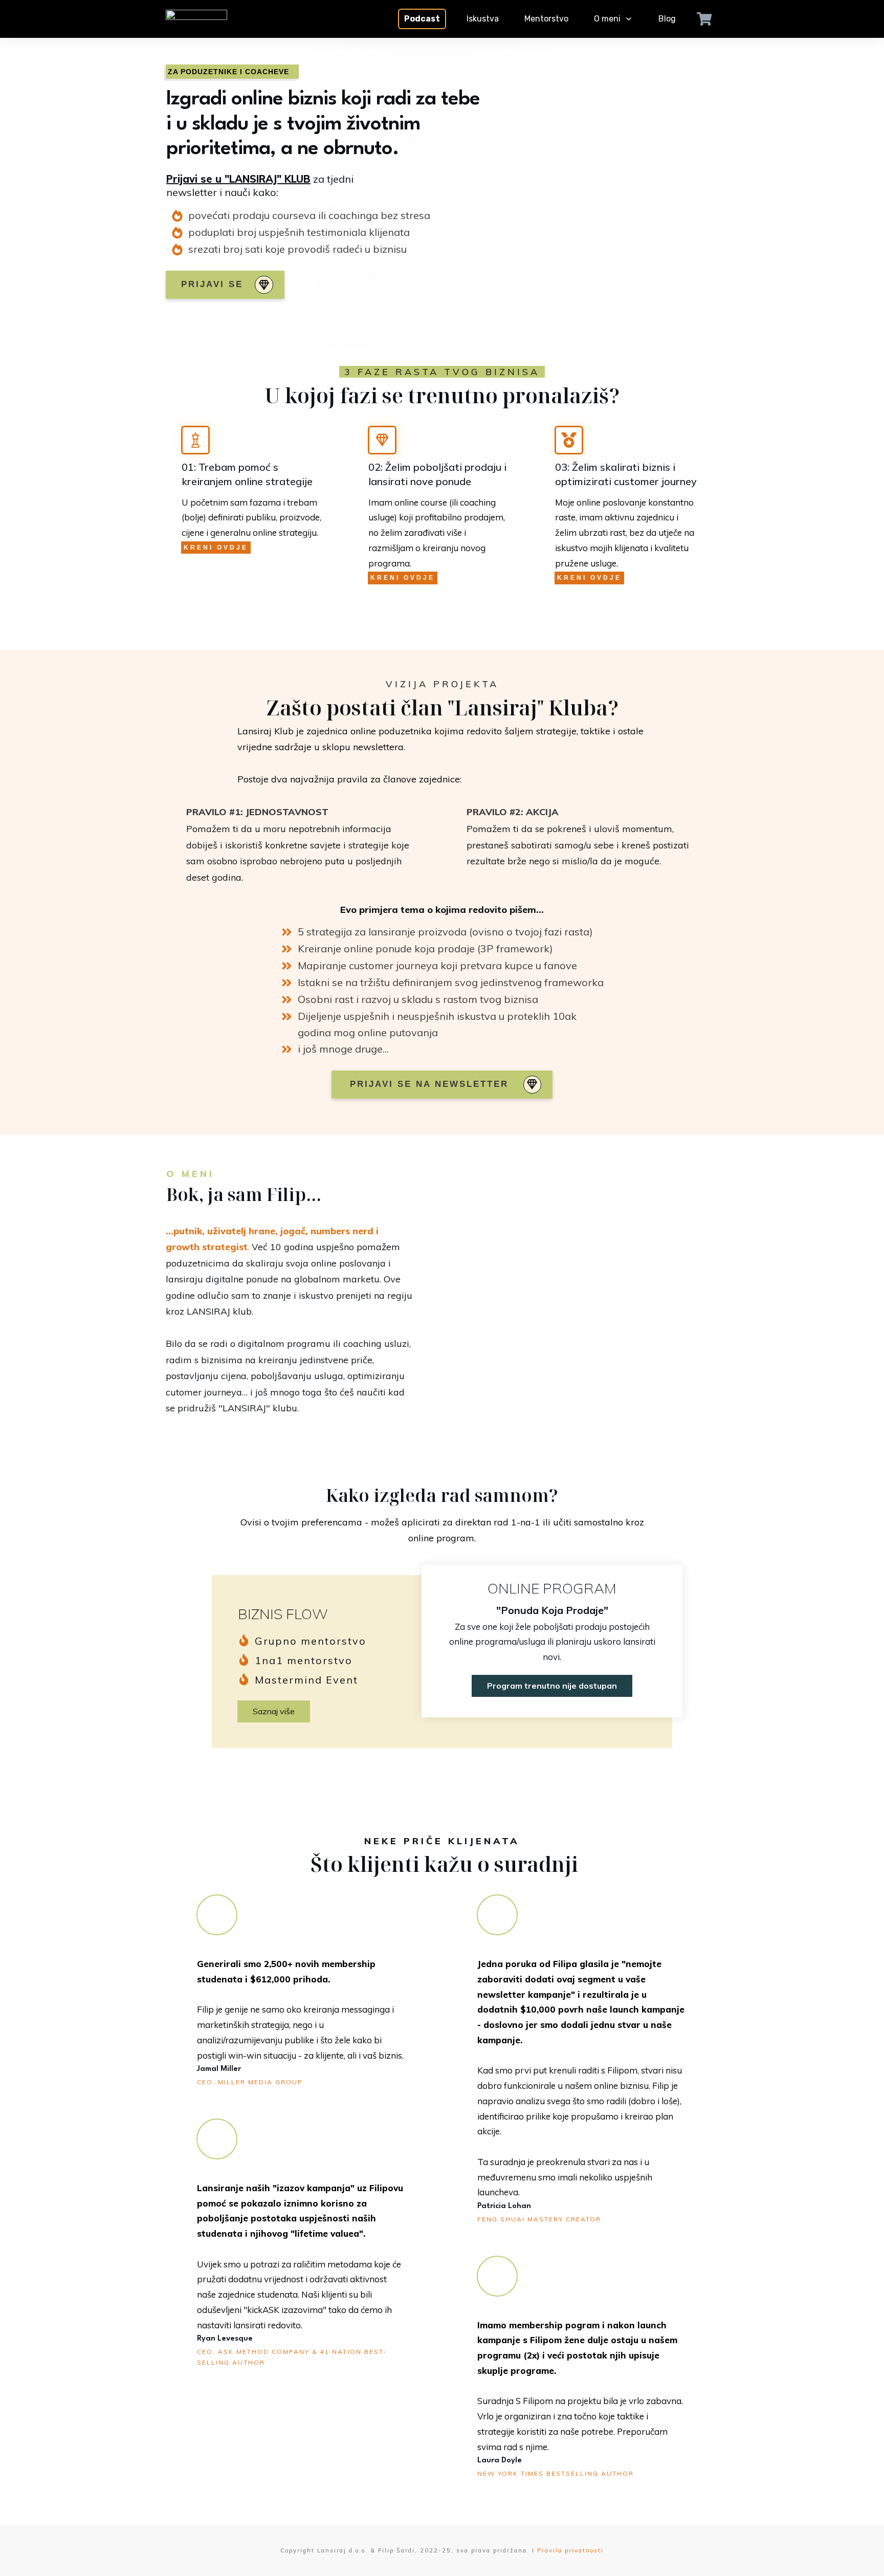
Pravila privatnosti (570, 2550)
